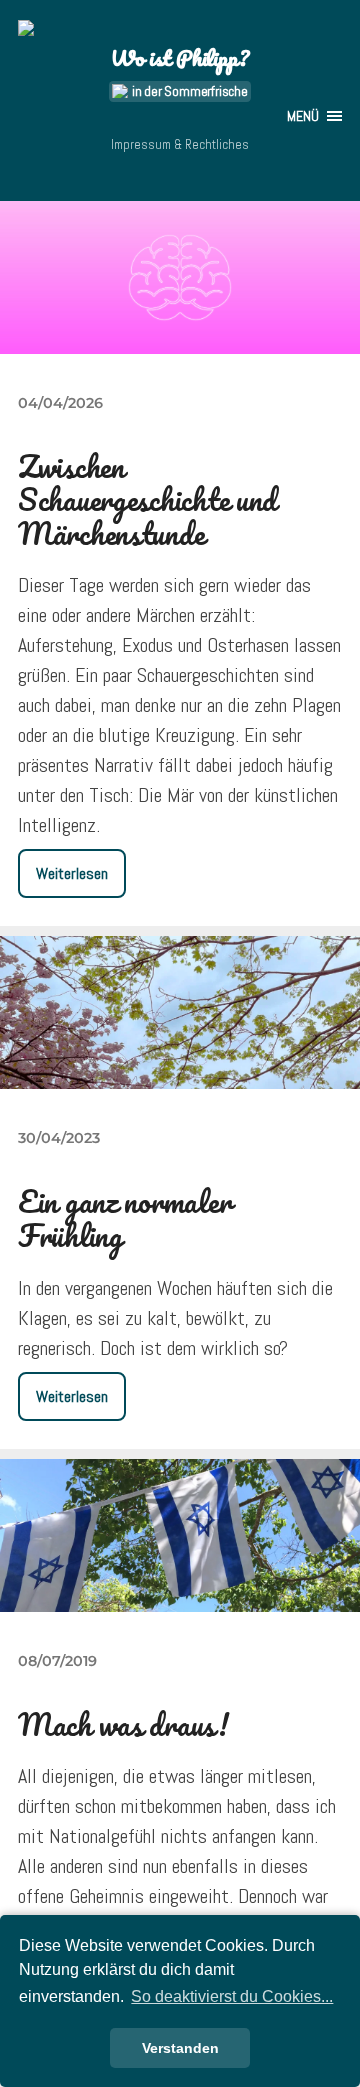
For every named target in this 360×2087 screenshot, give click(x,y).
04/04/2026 (60, 403)
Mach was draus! (123, 1724)
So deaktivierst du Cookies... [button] (232, 1996)
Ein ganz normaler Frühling (124, 1218)
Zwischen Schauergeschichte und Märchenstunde (147, 500)
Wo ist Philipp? (179, 57)
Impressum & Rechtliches (180, 144)
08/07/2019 (57, 1661)
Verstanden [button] (180, 2048)
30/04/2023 (59, 1138)
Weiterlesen (72, 873)
